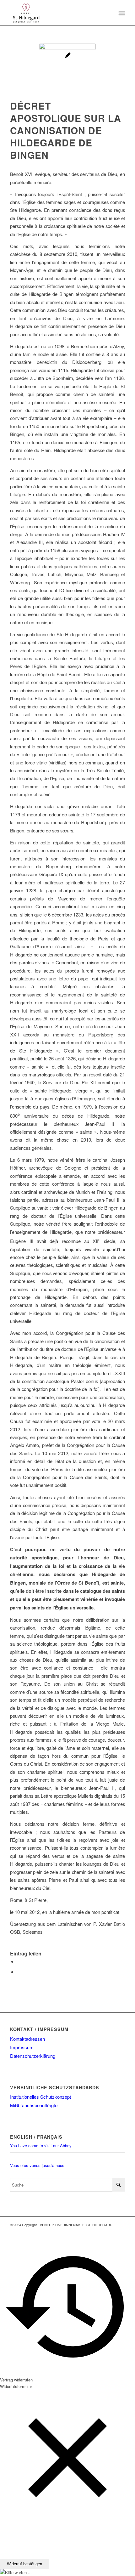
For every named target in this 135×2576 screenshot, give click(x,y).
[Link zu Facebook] (111, 2231)
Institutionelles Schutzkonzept (40, 2097)
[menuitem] (121, 13)
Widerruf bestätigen (24, 2564)
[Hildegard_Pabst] (67, 71)
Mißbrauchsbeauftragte (34, 2105)
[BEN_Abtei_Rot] (56, 13)
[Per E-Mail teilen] (19, 1972)
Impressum (22, 2047)
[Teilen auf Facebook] (19, 1961)
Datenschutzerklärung (33, 2056)
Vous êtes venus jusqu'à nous (37, 2165)
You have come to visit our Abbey (41, 2145)
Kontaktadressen (27, 2039)
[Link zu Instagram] (120, 2231)
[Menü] (121, 13)
